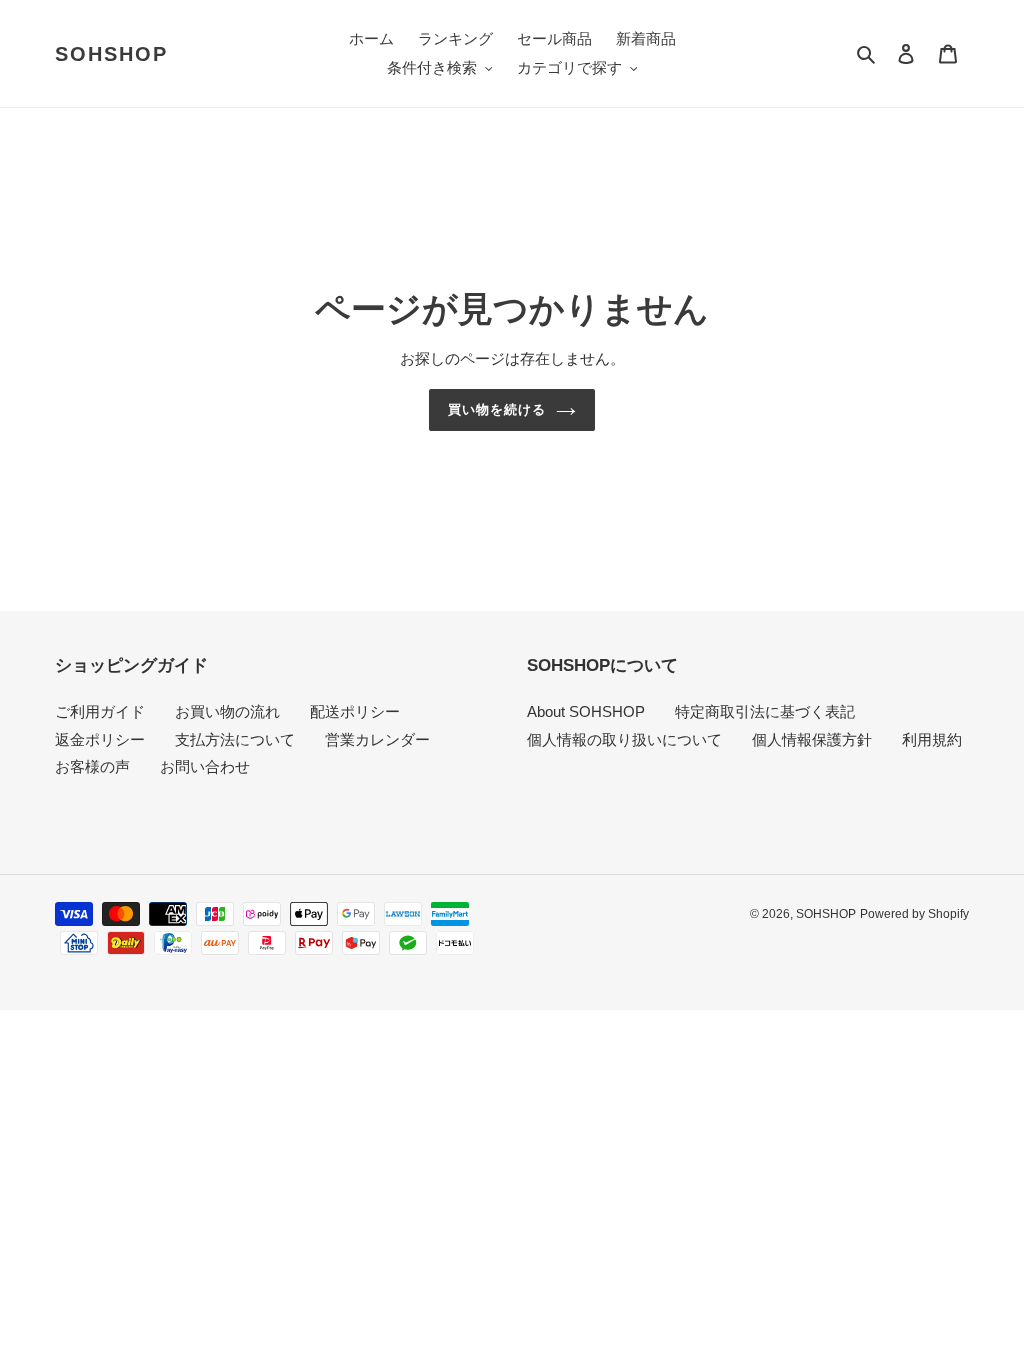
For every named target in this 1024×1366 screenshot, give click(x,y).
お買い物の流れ (227, 711)
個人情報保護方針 (812, 739)
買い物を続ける (497, 409)
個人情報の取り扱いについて (624, 739)
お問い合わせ (205, 766)
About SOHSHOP (586, 711)
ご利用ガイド (100, 711)
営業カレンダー (377, 739)
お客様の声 (92, 766)
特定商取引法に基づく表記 (765, 711)
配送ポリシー (355, 711)
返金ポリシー (100, 739)
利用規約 (932, 739)
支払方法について (235, 739)
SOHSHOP (111, 54)
